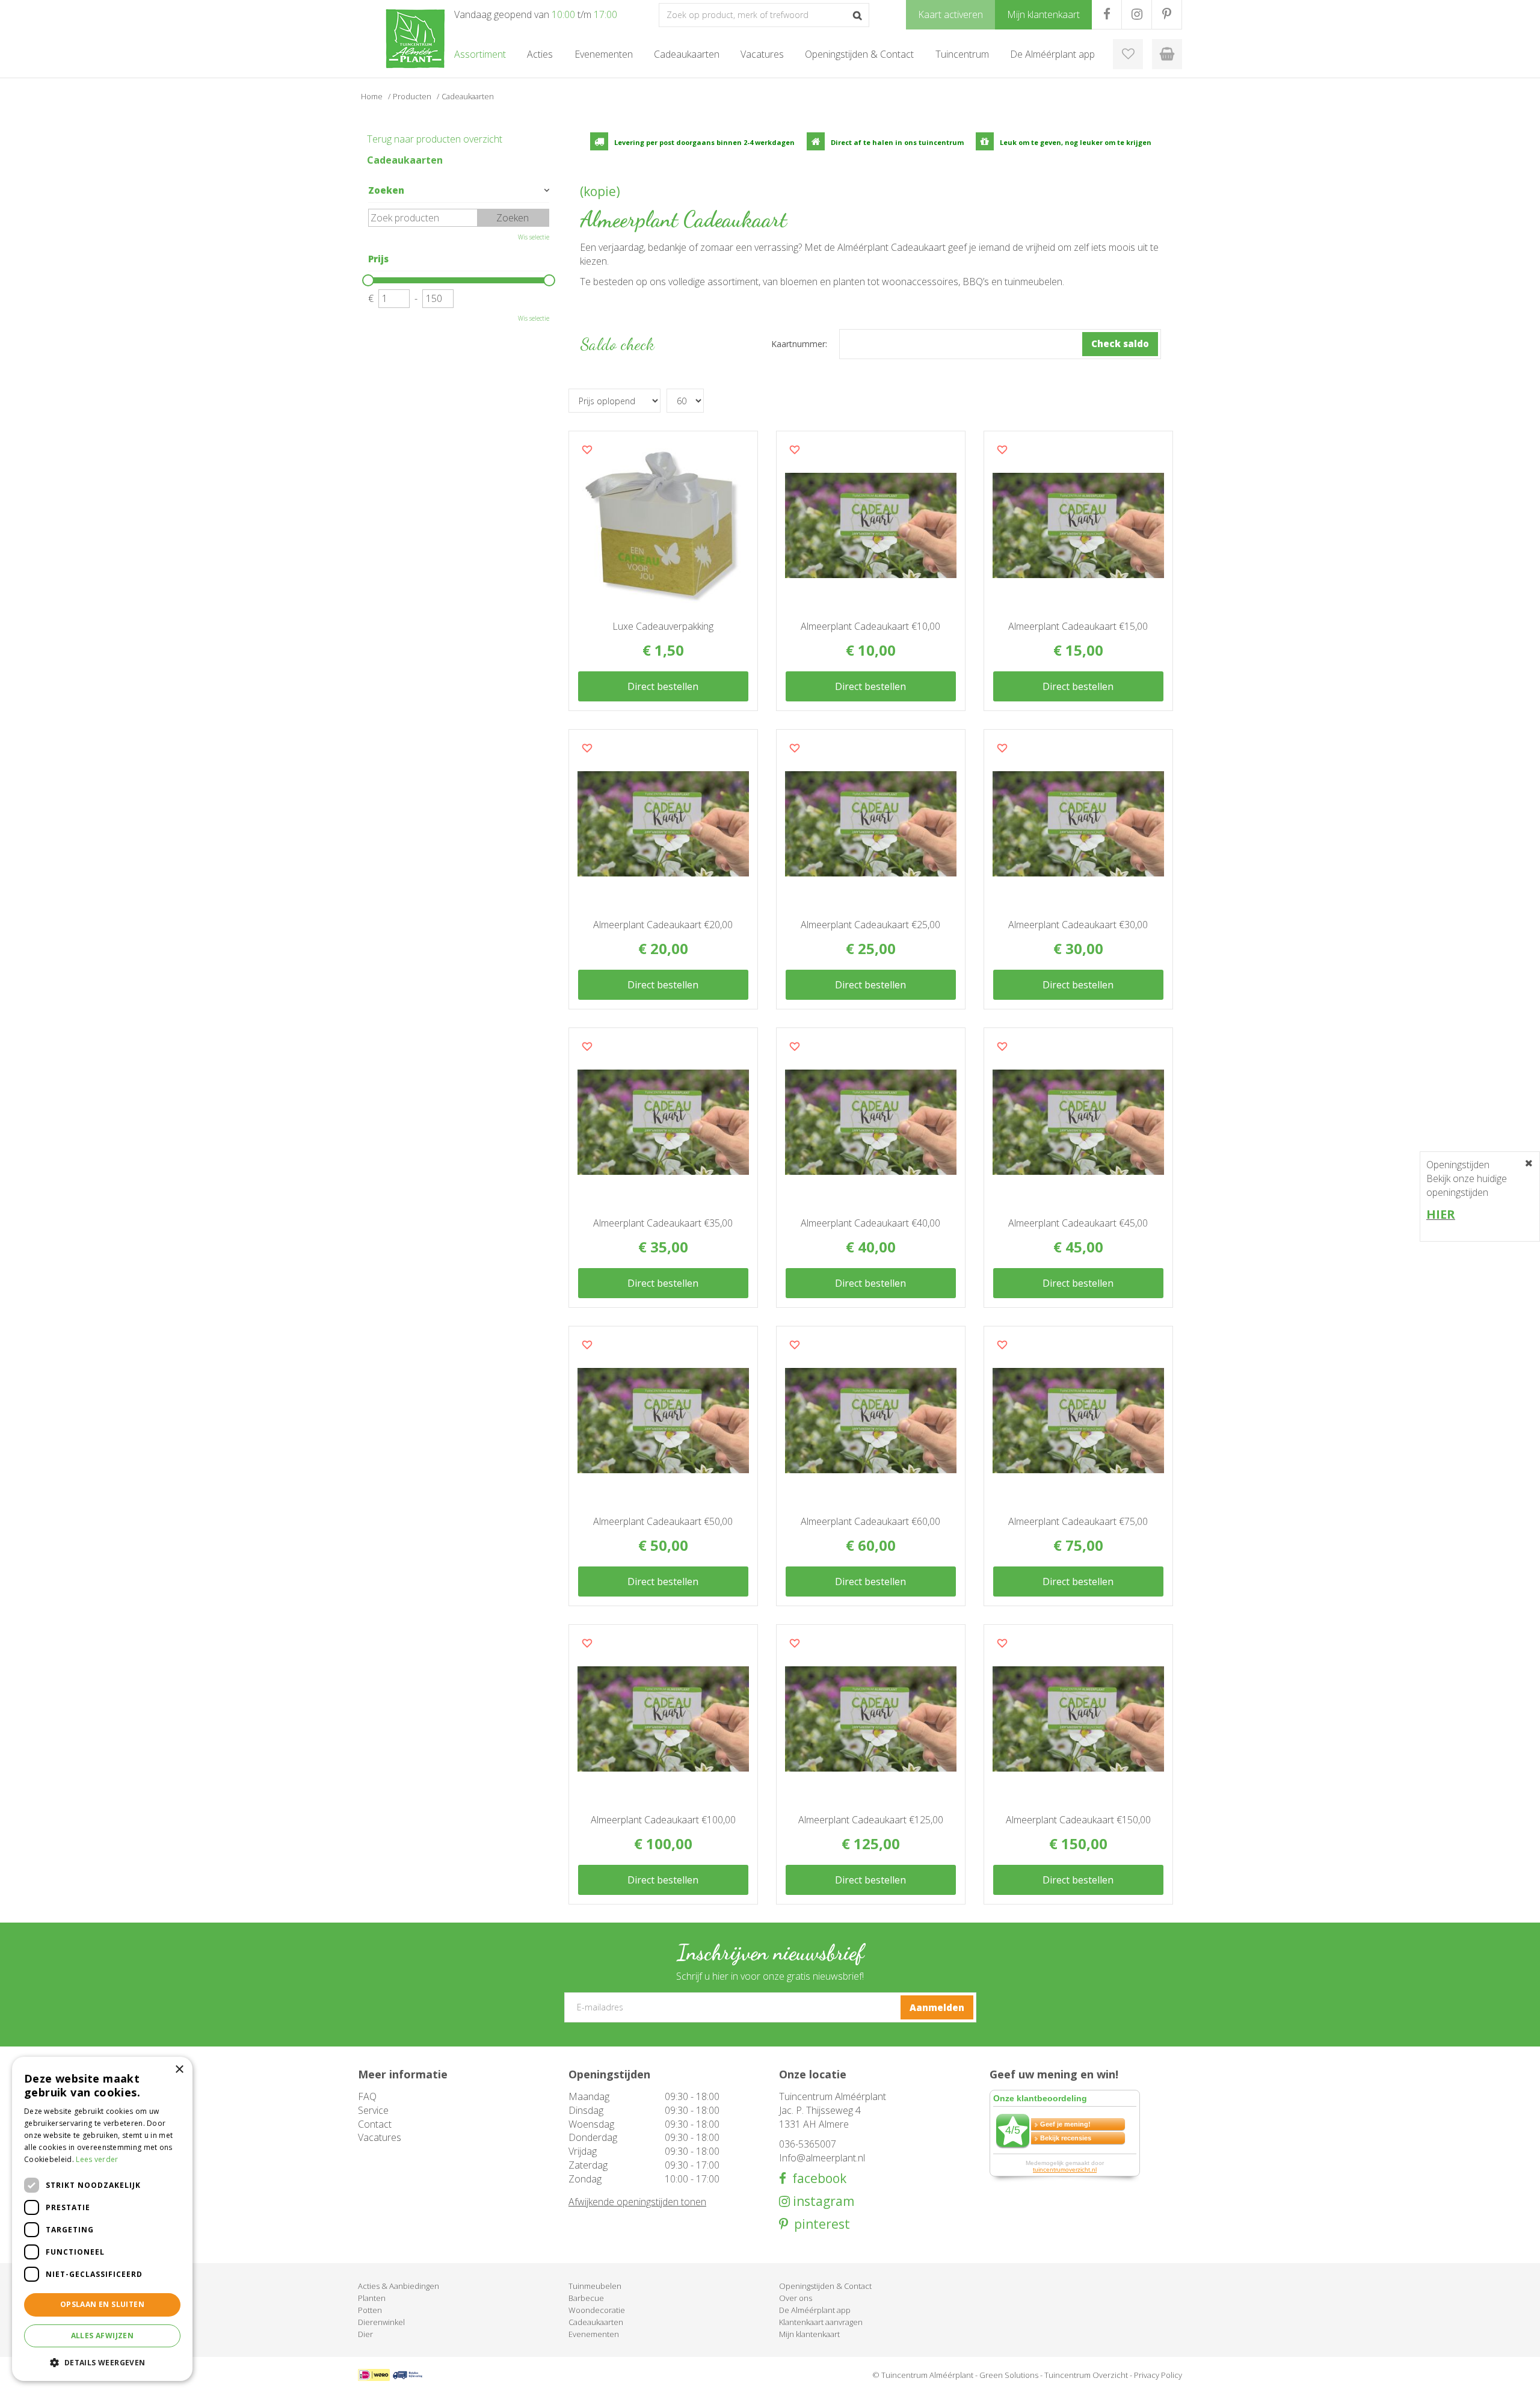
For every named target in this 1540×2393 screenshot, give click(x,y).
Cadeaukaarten (405, 160)
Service (373, 2110)
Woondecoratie (597, 2310)
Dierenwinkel (381, 2322)
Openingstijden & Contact (825, 2286)
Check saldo (1120, 343)
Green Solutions (1009, 2375)
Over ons (796, 2298)
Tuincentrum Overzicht (1086, 2375)
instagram (822, 2201)
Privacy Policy (1158, 2375)
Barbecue (586, 2298)
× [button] (179, 2070)
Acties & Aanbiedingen (399, 2286)
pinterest (819, 2224)
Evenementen (594, 2334)
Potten (370, 2310)
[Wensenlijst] (1128, 54)
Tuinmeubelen (595, 2286)
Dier (365, 2334)
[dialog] (102, 2219)
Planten (372, 2298)
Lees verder (97, 2159)
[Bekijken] (1167, 54)
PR (1167, 14)
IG (1137, 14)
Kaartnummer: (799, 344)
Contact (375, 2124)
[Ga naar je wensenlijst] (1128, 54)
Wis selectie (534, 237)
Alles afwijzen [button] (103, 2336)
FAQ (367, 2096)
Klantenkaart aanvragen (821, 2322)
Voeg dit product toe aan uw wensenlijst (587, 449)
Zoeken (386, 190)
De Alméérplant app (815, 2310)
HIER (1441, 1214)
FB (1107, 14)
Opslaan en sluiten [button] (102, 2304)
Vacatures (380, 2137)
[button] (102, 2362)
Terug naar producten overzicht (435, 139)
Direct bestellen (663, 686)
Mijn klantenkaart (809, 2334)
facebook (816, 2179)
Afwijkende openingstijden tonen (637, 2202)
